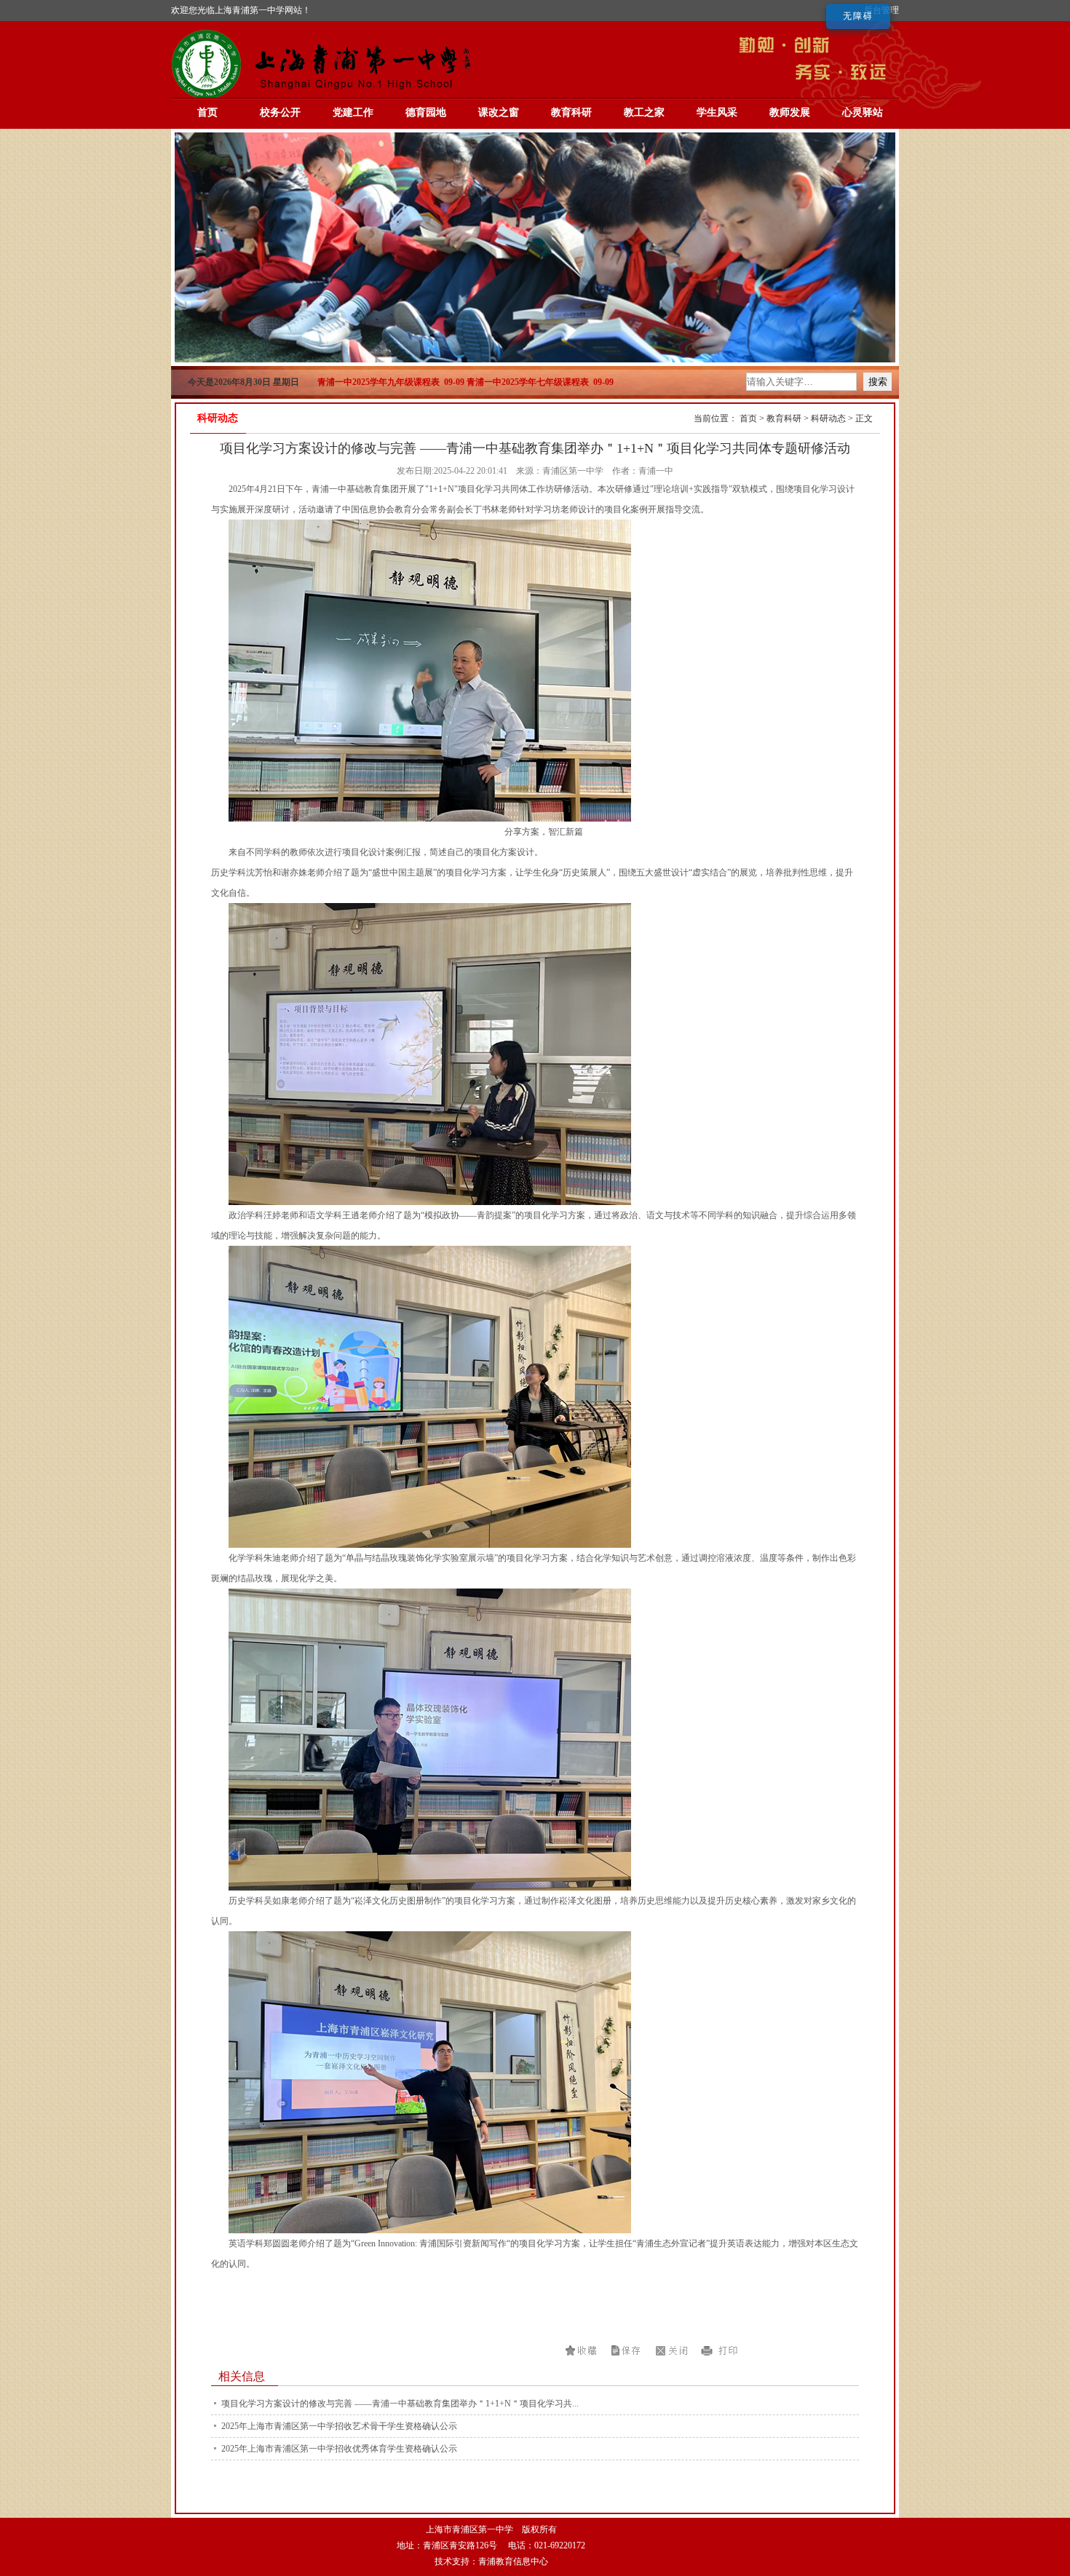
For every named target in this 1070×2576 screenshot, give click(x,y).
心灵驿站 (863, 112)
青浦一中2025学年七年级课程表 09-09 (540, 382)
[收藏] (583, 2350)
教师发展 (790, 112)
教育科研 (571, 112)
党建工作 (353, 112)
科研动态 (828, 418)
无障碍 (858, 16)
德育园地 (426, 112)
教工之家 (644, 112)
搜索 (878, 382)
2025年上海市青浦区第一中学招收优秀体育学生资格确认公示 (339, 2449)
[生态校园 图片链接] (535, 359)
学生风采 (717, 112)
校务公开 (280, 112)
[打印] (719, 2350)
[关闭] (674, 2350)
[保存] (628, 2350)
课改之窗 (499, 112)
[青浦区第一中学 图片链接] (324, 96)
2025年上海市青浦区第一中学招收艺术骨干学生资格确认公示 (339, 2426)
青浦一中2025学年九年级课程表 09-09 (391, 382)
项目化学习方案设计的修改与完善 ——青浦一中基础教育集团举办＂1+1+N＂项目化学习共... (400, 2404)
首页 (207, 112)
